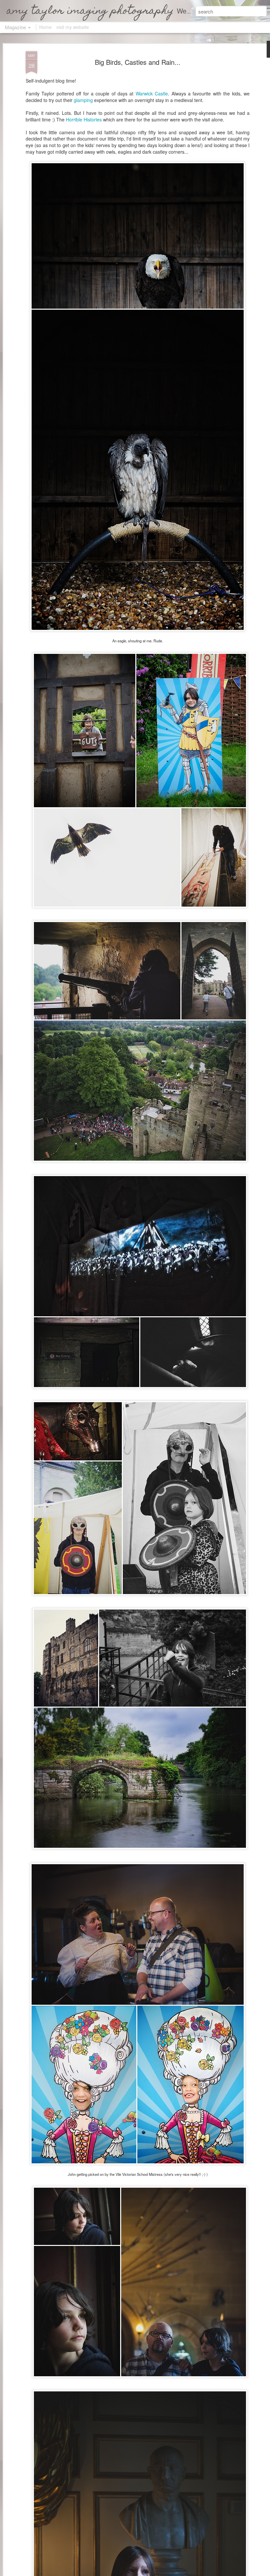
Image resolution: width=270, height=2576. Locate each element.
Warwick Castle (152, 93)
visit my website (73, 27)
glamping (84, 100)
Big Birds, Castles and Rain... (138, 62)
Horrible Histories (84, 119)
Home (45, 27)
